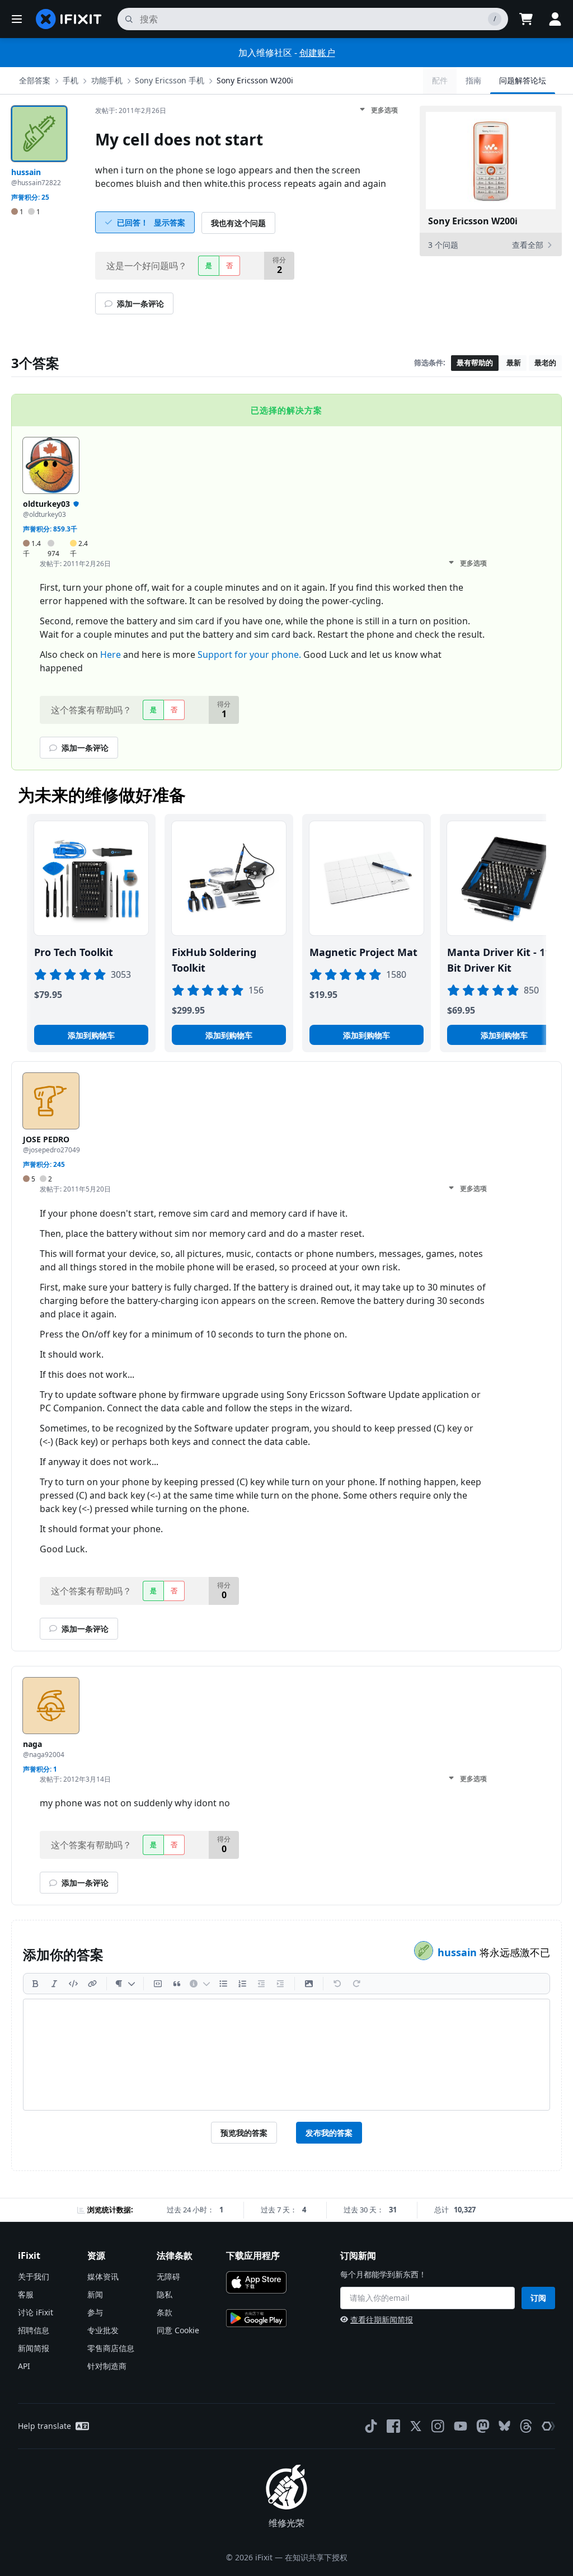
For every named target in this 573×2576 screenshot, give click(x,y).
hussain (459, 1952)
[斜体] (54, 1984)
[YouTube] (461, 2426)
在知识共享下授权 (316, 2557)
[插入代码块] (158, 1984)
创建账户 (317, 53)
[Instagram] (438, 2426)
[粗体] (35, 1984)
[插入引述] (177, 1984)
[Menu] (17, 19)
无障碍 (168, 2276)
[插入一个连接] (92, 1984)
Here (111, 654)
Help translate (44, 2426)
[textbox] (286, 2055)
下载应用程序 (253, 2255)
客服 (26, 2294)
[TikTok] (371, 2426)
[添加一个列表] (223, 1984)
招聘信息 (34, 2330)
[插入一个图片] (309, 1984)
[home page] (69, 19)
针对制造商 (107, 2366)
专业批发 (103, 2330)
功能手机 (107, 80)
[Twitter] (416, 2426)
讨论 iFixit (36, 2312)
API (24, 2366)
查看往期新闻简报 (382, 2320)
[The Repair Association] (548, 2426)
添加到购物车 (91, 1035)
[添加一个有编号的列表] (242, 1984)
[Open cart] (526, 19)
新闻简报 (34, 2348)
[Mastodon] (483, 2426)
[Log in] (555, 19)
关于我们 (34, 2276)
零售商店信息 (111, 2348)
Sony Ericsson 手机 (170, 80)
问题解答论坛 (523, 80)
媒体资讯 (103, 2276)
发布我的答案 (329, 2133)
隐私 (165, 2294)
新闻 (95, 2294)
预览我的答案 (244, 2133)
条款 (165, 2312)
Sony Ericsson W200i (255, 80)
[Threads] (526, 2426)
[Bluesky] (504, 2426)
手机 (71, 80)
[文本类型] (125, 1984)
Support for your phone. (249, 654)
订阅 (538, 2298)
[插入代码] (73, 1984)
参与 (95, 2312)
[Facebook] (393, 2426)
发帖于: (131, 110)
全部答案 (35, 80)
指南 (473, 80)
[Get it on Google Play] (256, 2318)
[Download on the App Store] (256, 2282)
